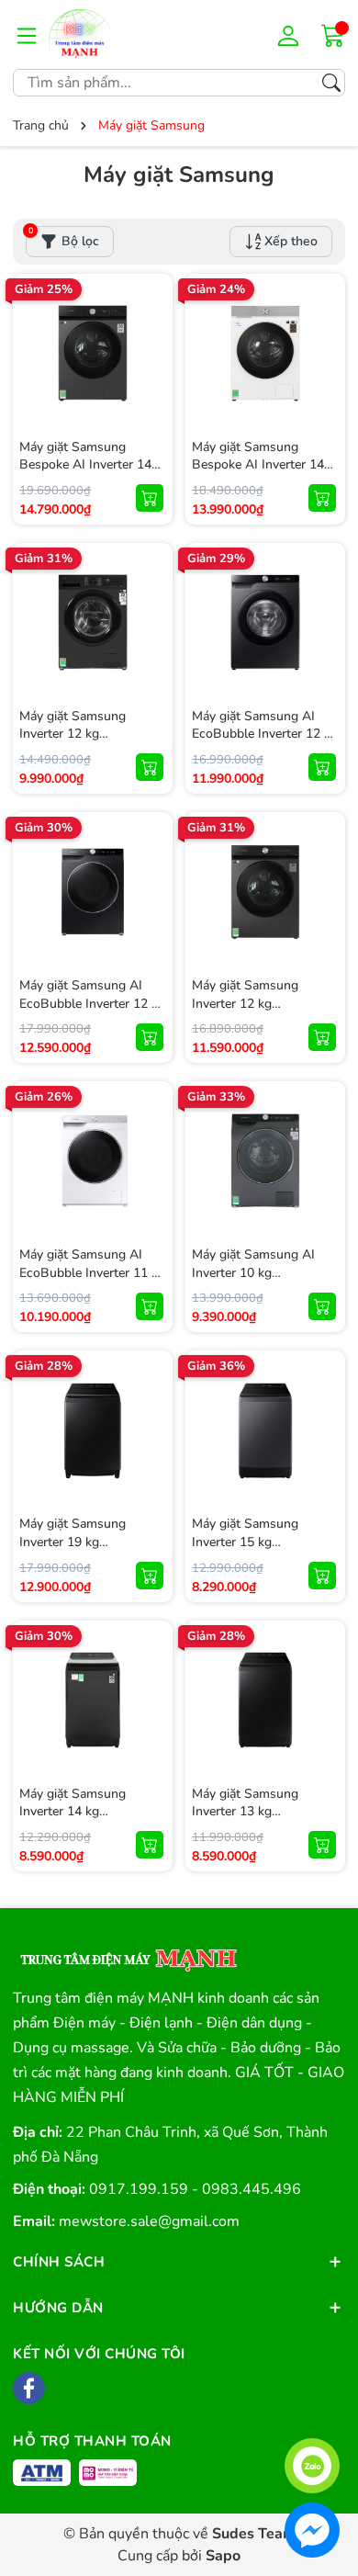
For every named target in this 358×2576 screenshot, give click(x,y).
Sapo (223, 2556)
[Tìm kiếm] (331, 83)
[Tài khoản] (291, 35)
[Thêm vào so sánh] (150, 392)
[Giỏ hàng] (333, 34)
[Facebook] (29, 2388)
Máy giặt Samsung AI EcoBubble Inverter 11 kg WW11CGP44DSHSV (92, 1272)
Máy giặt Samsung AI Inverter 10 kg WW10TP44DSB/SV (253, 1272)
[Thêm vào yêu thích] (150, 354)
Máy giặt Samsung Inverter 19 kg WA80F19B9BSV (73, 1542)
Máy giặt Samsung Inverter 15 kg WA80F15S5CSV (245, 1542)
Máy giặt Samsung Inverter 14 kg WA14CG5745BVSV (79, 1812)
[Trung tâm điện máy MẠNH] (127, 1954)
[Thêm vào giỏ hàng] (150, 498)
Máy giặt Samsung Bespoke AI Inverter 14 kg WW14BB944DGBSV (92, 465)
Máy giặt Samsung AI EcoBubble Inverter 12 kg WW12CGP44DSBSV (92, 1003)
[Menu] (27, 35)
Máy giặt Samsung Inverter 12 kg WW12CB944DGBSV (255, 1003)
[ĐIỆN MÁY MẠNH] (104, 34)
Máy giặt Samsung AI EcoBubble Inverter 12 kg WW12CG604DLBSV (265, 734)
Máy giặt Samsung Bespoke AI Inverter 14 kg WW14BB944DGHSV (265, 465)
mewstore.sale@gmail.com (149, 2221)
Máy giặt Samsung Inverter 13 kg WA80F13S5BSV (245, 1812)
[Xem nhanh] (150, 315)
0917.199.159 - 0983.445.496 (195, 2189)
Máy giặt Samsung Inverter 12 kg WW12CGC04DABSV (83, 734)
